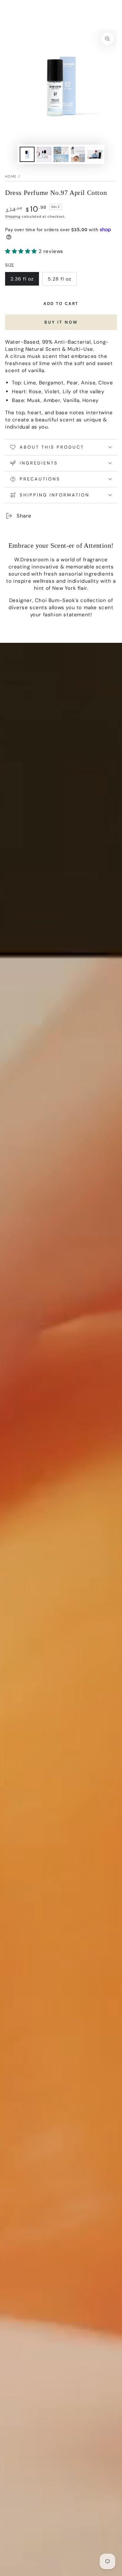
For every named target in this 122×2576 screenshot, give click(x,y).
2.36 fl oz (24, 281)
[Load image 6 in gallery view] (95, 154)
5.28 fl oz (62, 281)
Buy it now (61, 322)
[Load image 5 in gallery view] (78, 154)
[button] (22, 251)
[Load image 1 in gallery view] (27, 154)
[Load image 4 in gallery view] (61, 154)
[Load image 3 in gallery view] (44, 154)
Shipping (13, 216)
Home (11, 176)
